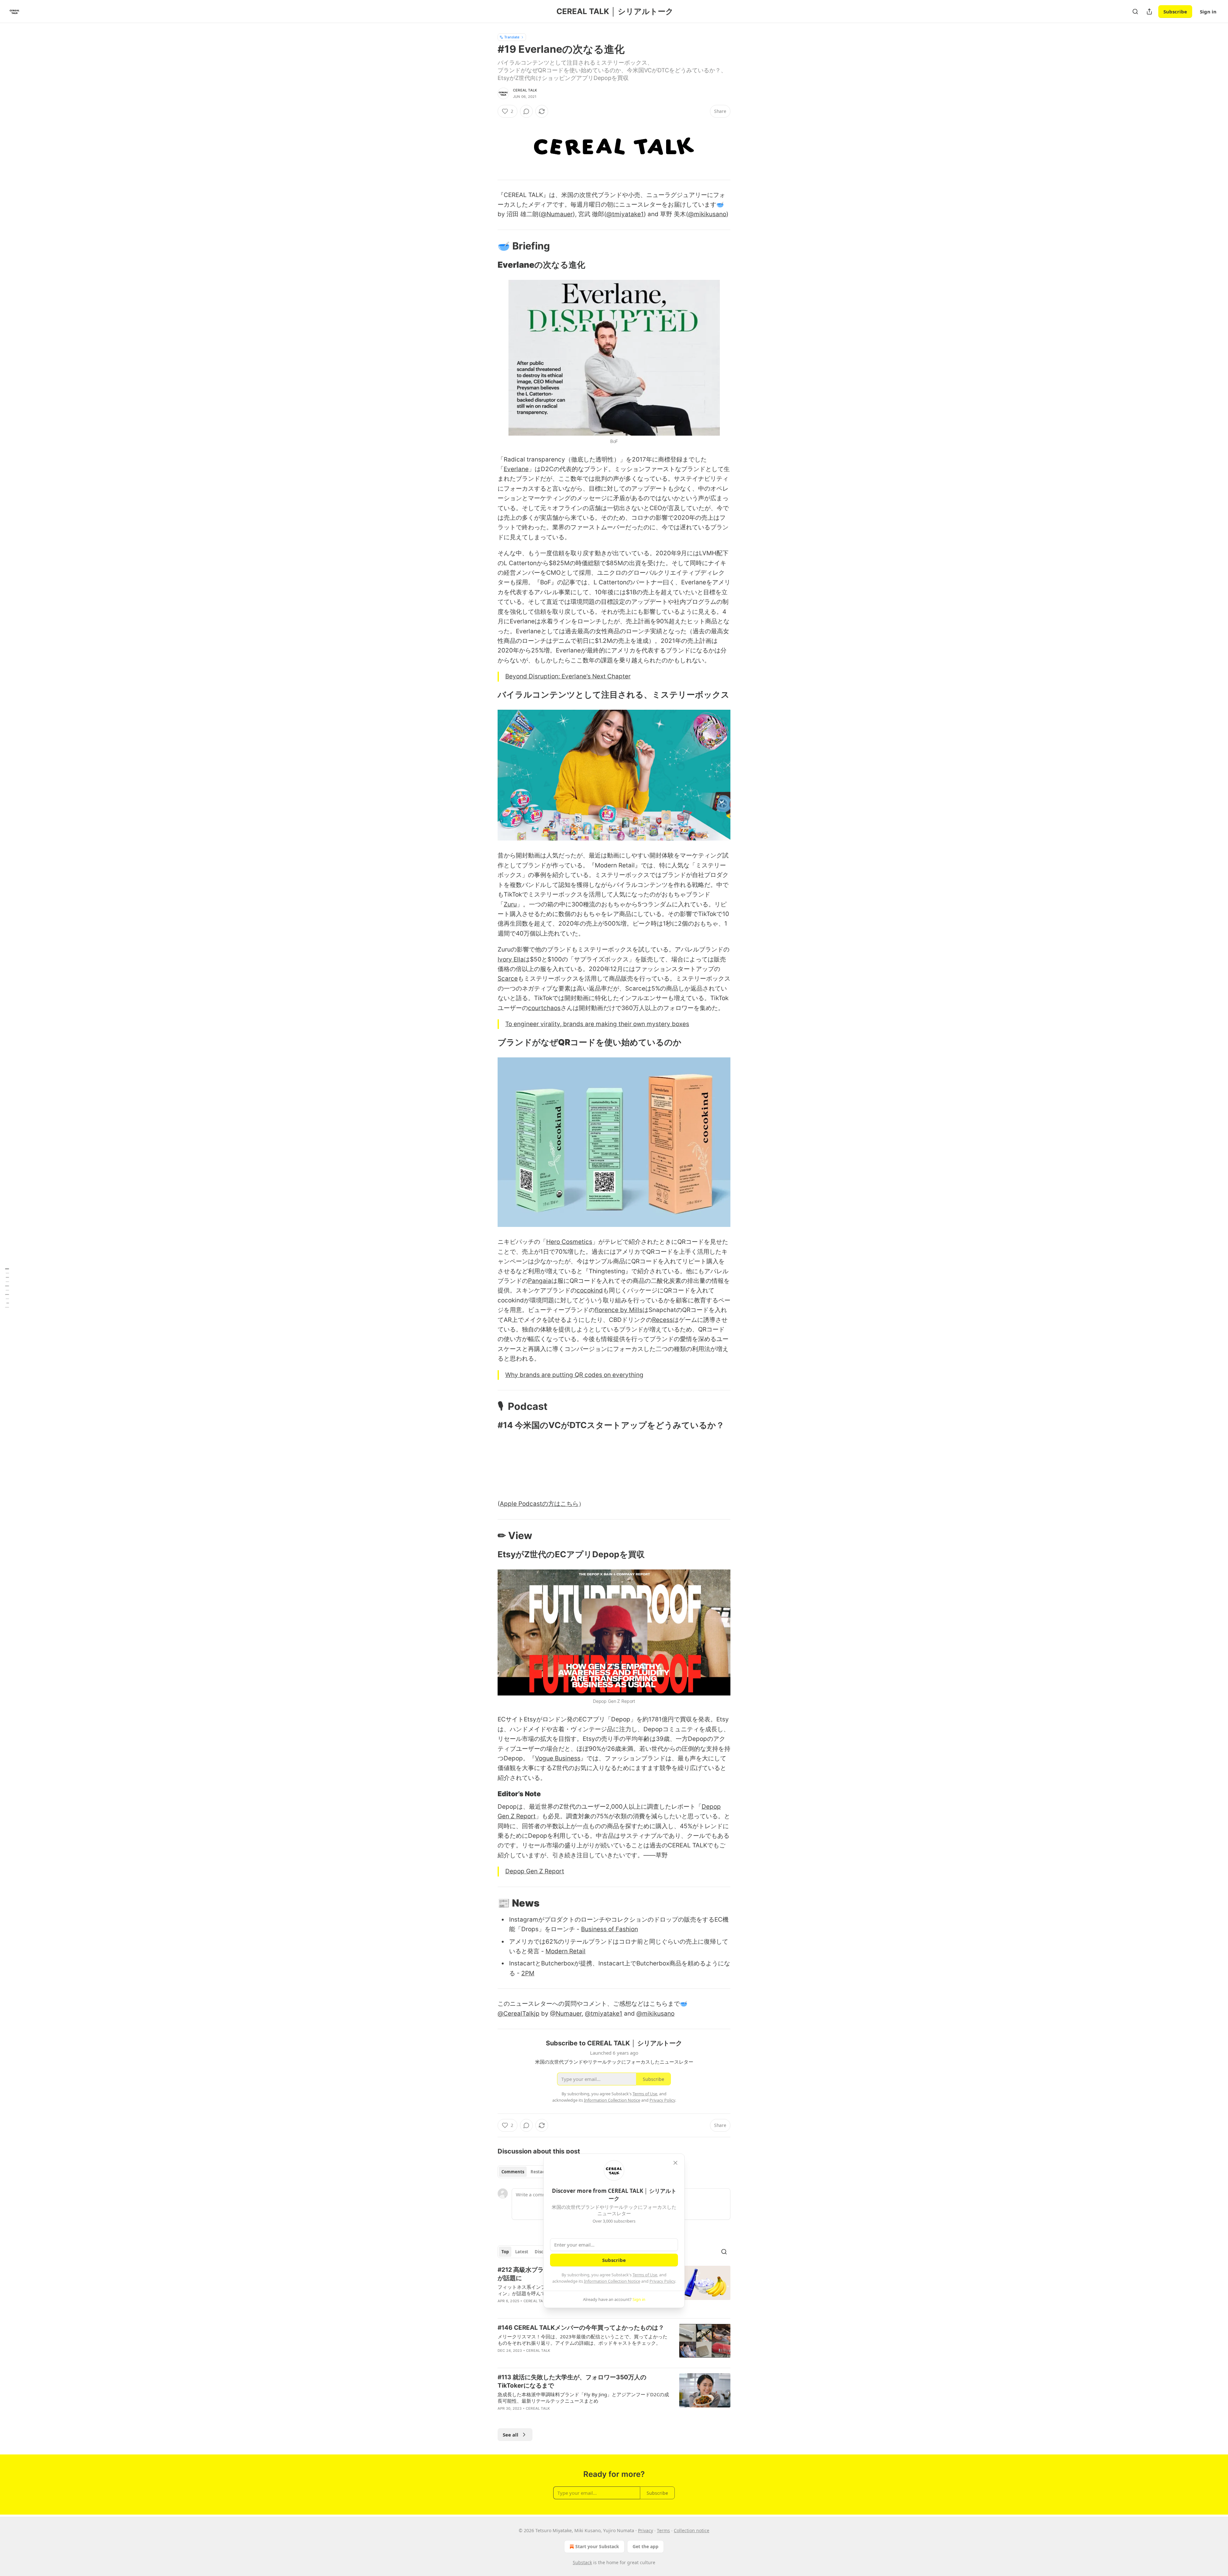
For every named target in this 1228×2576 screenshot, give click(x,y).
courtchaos (544, 1008)
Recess (662, 1320)
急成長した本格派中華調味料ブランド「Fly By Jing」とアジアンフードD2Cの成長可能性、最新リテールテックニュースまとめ (583, 2398)
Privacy (645, 2530)
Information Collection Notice (612, 2281)
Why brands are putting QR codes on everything (574, 1375)
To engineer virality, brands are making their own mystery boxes (597, 1024)
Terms (663, 2530)
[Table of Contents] (7, 1288)
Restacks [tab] (540, 2172)
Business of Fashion (610, 1929)
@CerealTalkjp (519, 2014)
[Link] (489, 246)
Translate (512, 37)
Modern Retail (566, 1951)
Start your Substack (597, 2546)
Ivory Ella (511, 959)
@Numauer (557, 214)
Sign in (1208, 12)
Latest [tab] (522, 2252)
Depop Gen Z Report (535, 1871)
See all (511, 2435)
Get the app (645, 2546)
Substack (582, 2562)
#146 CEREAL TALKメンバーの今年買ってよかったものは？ (581, 2328)
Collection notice (692, 2530)
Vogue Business (558, 1758)
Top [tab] (505, 2252)
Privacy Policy (662, 2281)
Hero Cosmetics (569, 1242)
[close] (675, 2163)
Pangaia (540, 1281)
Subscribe (1175, 12)
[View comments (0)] (526, 111)
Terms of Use (645, 2275)
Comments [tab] (513, 2172)
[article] (614, 2343)
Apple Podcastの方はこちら (539, 1504)
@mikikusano (707, 214)
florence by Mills (619, 1310)
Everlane (516, 469)
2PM (528, 1973)
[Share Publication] (1149, 12)
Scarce (508, 979)
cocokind (590, 1290)
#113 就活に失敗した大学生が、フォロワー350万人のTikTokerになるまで (572, 2381)
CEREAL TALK (525, 90)
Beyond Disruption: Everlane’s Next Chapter (568, 676)
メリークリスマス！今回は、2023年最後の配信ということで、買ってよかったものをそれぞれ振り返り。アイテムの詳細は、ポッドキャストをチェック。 (583, 2340)
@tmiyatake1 (625, 214)
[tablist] (525, 2172)
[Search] (1135, 12)
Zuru (510, 904)
